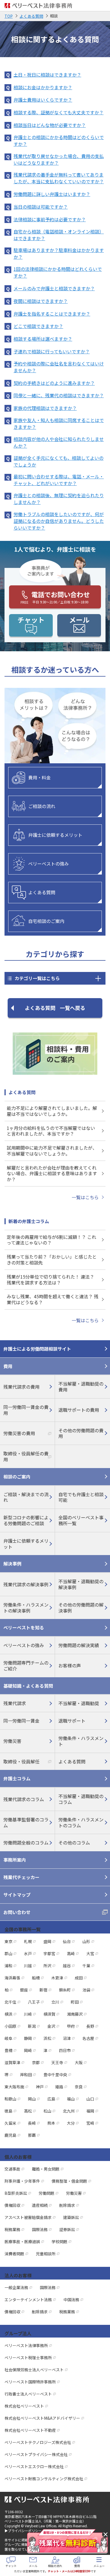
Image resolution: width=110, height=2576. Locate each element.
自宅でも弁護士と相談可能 (81, 1497)
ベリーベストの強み (49, 864)
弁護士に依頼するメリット (55, 835)
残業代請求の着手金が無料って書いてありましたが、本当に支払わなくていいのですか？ (59, 178)
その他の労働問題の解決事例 (81, 1608)
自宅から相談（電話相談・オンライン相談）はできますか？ (59, 235)
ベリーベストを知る (24, 1627)
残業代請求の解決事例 (26, 1584)
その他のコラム (74, 1843)
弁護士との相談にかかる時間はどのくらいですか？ (59, 140)
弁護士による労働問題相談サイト (37, 1349)
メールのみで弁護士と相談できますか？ (54, 288)
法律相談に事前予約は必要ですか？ (50, 219)
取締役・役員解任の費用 (26, 1456)
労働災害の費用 (19, 1433)
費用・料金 (39, 777)
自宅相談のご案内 (46, 921)
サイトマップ (17, 1895)
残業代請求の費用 (21, 1387)
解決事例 (12, 1564)
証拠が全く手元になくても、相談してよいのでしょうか (59, 461)
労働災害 (12, 1741)
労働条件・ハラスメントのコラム (81, 1822)
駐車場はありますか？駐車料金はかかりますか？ (59, 253)
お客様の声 (70, 1665)
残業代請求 (15, 1703)
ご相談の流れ (42, 806)
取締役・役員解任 (21, 1761)
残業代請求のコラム (24, 1799)
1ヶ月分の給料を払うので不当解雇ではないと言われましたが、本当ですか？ (51, 1131)
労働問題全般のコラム (26, 1843)
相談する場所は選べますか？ (43, 339)
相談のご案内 (17, 1477)
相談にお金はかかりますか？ (43, 87)
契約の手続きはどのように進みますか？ (54, 383)
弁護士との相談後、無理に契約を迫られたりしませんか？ (59, 499)
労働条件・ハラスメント (81, 1741)
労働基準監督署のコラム (26, 1822)
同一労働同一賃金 (21, 1721)
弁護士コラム (17, 1778)
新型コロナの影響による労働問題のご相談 (26, 1520)
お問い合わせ (17, 1912)
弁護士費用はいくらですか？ (43, 100)
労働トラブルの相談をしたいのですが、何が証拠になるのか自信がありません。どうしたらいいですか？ (59, 521)
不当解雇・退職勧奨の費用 (81, 1387)
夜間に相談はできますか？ (41, 301)
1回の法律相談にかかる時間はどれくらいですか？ (58, 272)
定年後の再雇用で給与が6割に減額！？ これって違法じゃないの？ (51, 1240)
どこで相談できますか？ (38, 326)
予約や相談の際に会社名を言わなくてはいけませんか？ (59, 367)
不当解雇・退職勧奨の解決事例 (81, 1584)
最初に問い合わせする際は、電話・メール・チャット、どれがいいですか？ (59, 480)
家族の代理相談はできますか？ (45, 408)
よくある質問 (42, 892)
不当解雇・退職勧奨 (79, 1703)
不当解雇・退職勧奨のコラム (81, 1799)
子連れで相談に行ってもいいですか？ (52, 351)
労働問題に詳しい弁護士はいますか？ (52, 194)
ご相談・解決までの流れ (26, 1497)
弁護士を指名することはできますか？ (52, 314)
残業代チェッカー (21, 1877)
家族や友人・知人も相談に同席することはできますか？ (59, 423)
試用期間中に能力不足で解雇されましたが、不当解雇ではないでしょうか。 (52, 1151)
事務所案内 (15, 1860)
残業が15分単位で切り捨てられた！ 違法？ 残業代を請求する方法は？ (50, 1280)
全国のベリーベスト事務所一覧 (81, 1520)
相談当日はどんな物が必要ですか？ (50, 125)
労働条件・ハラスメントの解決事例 (26, 1608)
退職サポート (72, 1721)
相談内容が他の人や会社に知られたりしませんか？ (59, 442)
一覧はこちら (85, 1197)
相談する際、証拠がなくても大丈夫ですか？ (59, 112)
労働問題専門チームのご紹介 (26, 1666)
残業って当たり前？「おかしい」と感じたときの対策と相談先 (52, 1260)
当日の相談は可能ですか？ (41, 207)
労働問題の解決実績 (79, 1645)
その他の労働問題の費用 (81, 1433)
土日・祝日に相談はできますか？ (47, 75)
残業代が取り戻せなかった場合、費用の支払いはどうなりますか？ (59, 159)
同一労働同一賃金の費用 (26, 1410)
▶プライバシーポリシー (23, 2531)
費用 (8, 1366)
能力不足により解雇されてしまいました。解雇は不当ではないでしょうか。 (52, 1111)
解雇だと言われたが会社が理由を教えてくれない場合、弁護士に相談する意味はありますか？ (52, 1174)
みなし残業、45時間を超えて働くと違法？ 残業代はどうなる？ (53, 1299)
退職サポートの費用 (79, 1410)
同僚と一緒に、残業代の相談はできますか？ (59, 395)
